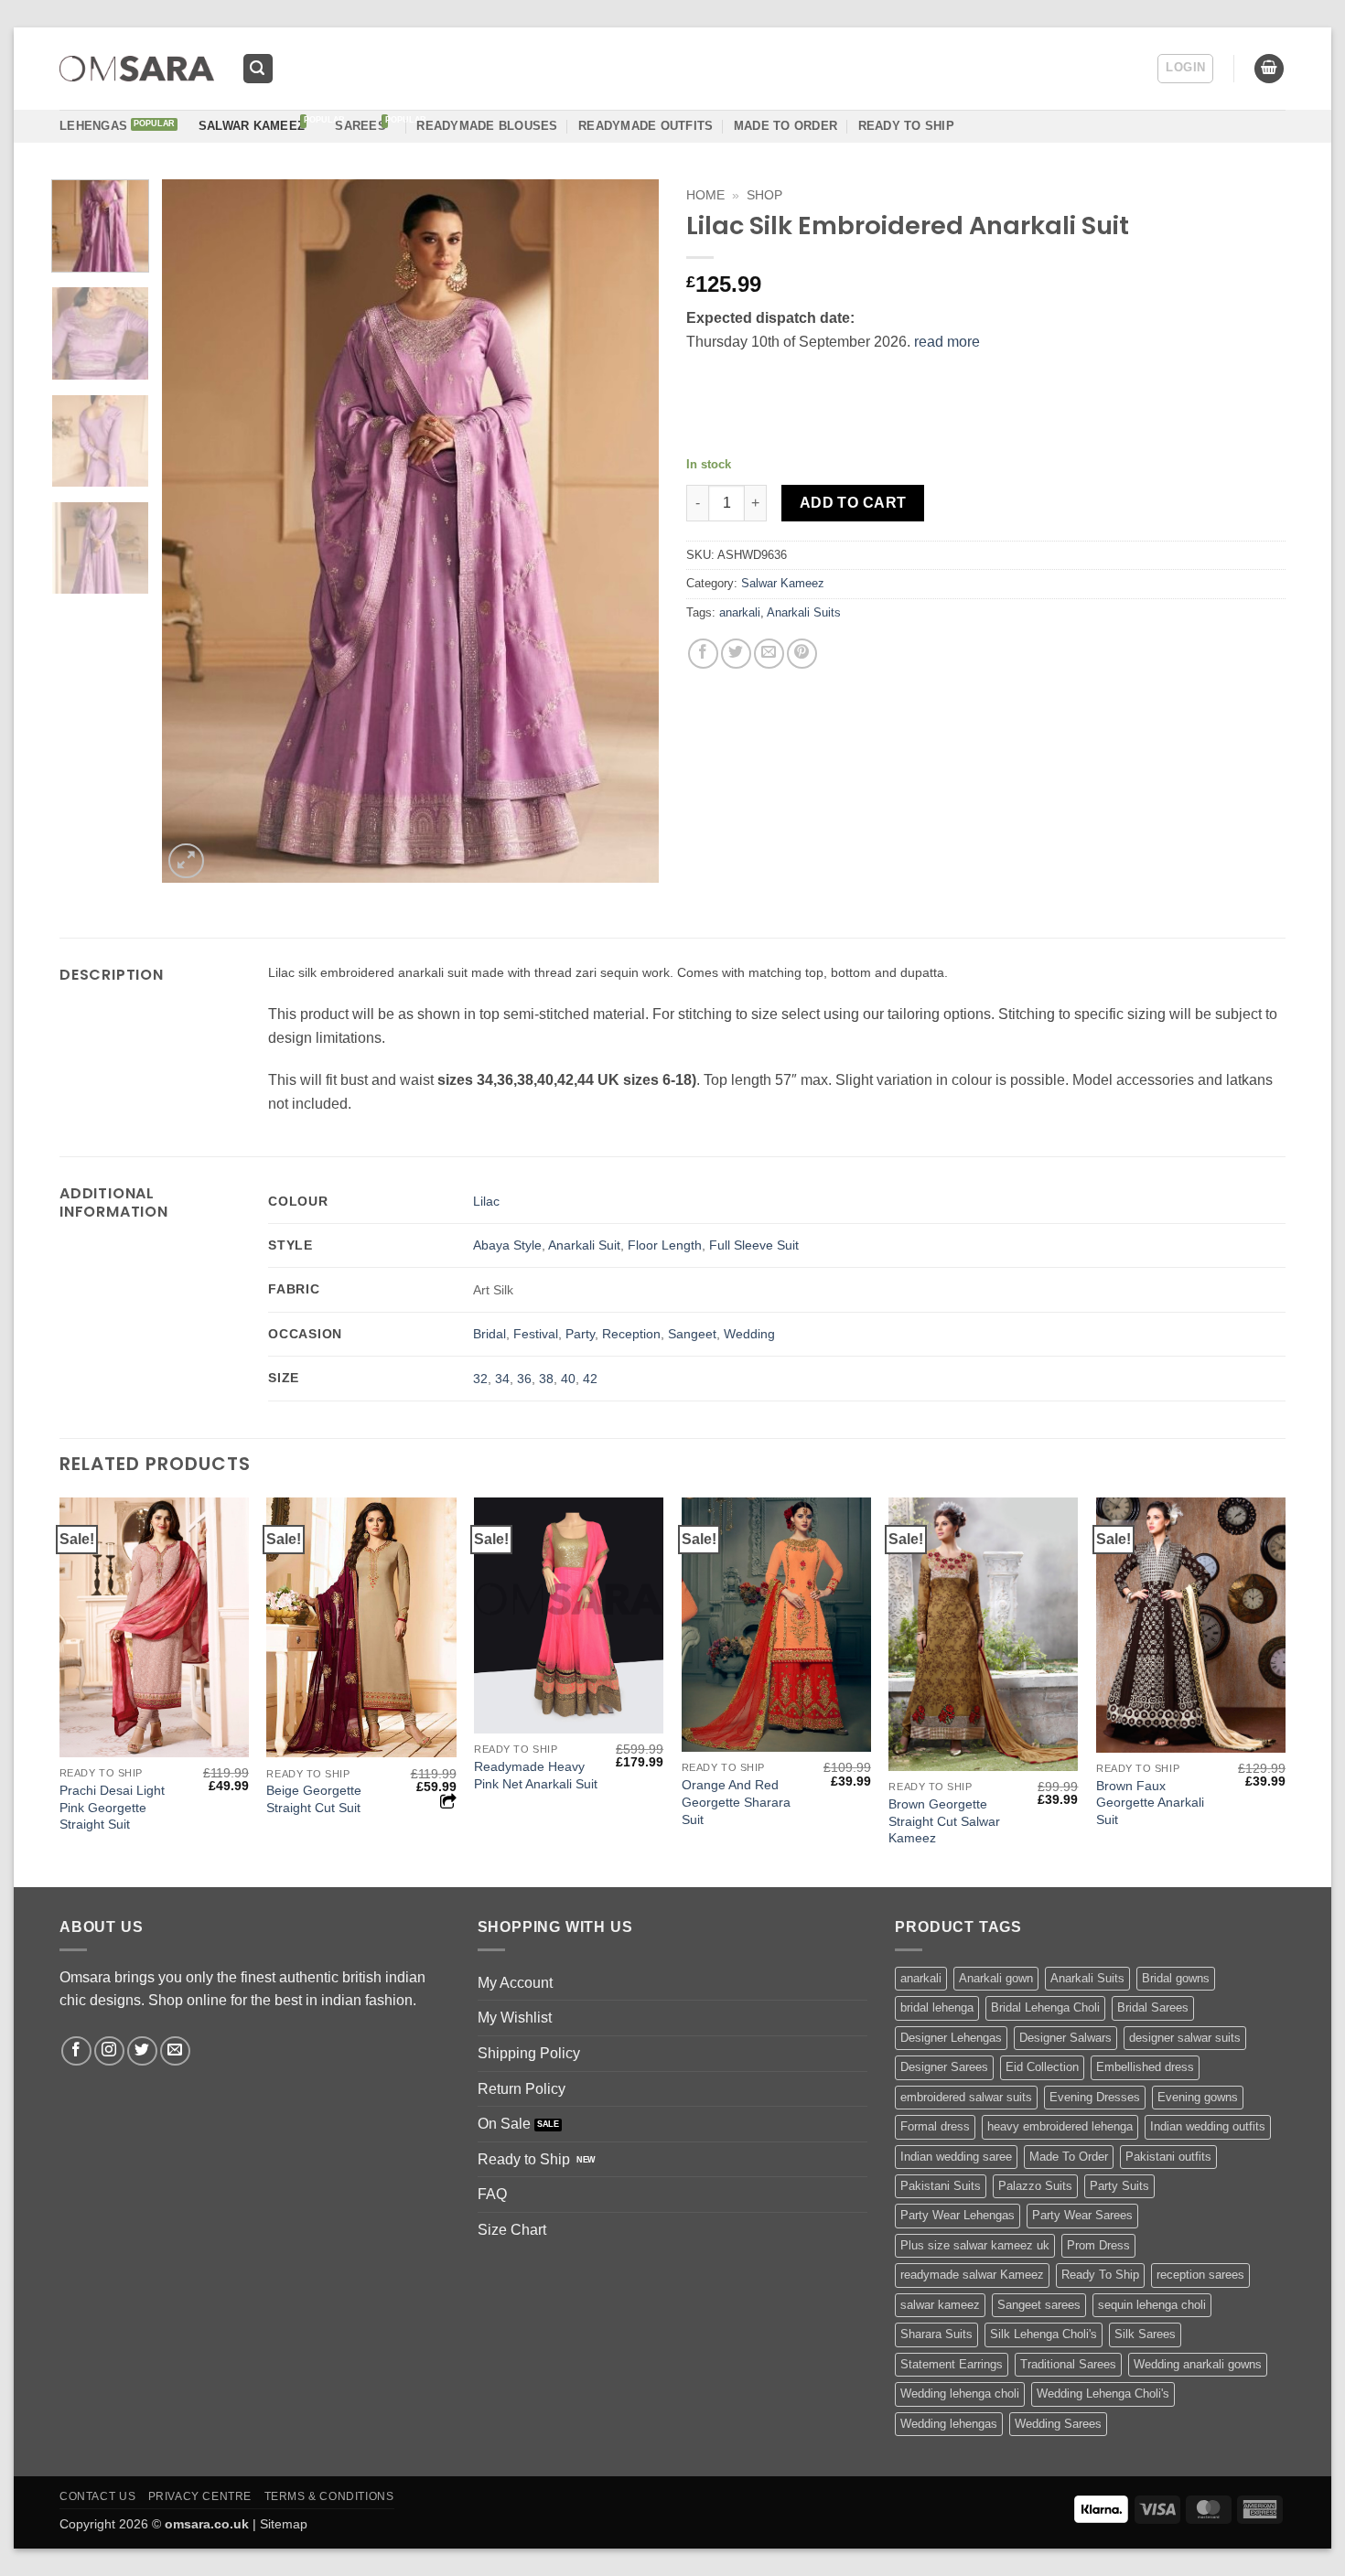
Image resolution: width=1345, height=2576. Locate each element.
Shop (764, 195)
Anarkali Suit (584, 1245)
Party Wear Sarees (1082, 2215)
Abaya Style (507, 1245)
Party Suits (1119, 2186)
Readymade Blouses (487, 126)
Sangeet (692, 1334)
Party (580, 1334)
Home (705, 195)
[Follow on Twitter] (142, 2051)
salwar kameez (940, 2305)
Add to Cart (853, 503)
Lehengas (93, 126)
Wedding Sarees (1058, 2424)
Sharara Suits (936, 2334)
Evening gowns (1198, 2097)
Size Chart (512, 2230)
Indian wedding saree (956, 2157)
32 (480, 1379)
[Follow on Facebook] (76, 2051)
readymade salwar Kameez (972, 2275)
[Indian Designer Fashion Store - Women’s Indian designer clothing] (137, 69)
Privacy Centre (200, 2496)
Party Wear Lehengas (958, 2215)
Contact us (97, 2496)
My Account (515, 1983)
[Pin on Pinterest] (802, 654)
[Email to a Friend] (769, 654)
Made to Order (785, 126)
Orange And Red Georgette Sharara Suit (736, 1802)
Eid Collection (1042, 2067)
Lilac (486, 1201)
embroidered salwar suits (966, 2097)
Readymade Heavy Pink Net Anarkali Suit (536, 1775)
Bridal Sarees (1153, 2007)
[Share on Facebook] (703, 654)
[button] (258, 69)
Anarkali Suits (804, 612)
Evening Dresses (1095, 2097)
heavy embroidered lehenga (1060, 2126)
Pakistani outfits (1168, 2157)
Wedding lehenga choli (960, 2394)
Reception (631, 1334)
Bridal (490, 1334)
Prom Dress (1098, 2245)
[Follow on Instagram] (109, 2051)
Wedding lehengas (949, 2424)
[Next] (626, 531)
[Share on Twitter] (736, 654)
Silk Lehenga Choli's (1044, 2334)
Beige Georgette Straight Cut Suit (314, 1799)
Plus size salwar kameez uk (975, 2245)
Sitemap (284, 2524)
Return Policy (522, 2089)
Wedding (749, 1334)
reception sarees (1200, 2275)
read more (947, 342)
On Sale (504, 2124)
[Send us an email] (175, 2051)
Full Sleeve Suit (754, 1245)
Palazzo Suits (1035, 2186)
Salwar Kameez (252, 126)
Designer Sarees (944, 2067)
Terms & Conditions (329, 2496)
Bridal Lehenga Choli (1045, 2007)
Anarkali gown (996, 1978)
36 (524, 1379)
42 (590, 1379)
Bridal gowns (1176, 1978)
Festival (536, 1334)
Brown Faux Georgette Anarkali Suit (1150, 1803)
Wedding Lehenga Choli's (1103, 2394)
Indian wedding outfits (1208, 2126)
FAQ (492, 2194)
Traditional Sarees (1068, 2364)
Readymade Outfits (646, 126)
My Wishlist (515, 2018)
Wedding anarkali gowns (1198, 2364)
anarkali (740, 612)
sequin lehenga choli (1152, 2305)
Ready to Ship (524, 2159)
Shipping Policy (529, 2053)
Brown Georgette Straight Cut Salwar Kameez (944, 1821)
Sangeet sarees (1039, 2305)
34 (502, 1379)
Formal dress (935, 2126)
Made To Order (1069, 2157)
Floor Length (665, 1245)
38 (546, 1379)
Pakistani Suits (941, 2186)
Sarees (360, 126)
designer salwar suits (1185, 2038)
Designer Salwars (1065, 2038)
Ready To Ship (906, 126)
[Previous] (195, 531)
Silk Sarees (1145, 2334)
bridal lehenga (937, 2007)
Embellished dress (1145, 2067)
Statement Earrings (952, 2364)
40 (568, 1379)
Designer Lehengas (951, 2038)
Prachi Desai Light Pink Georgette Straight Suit (112, 1807)
